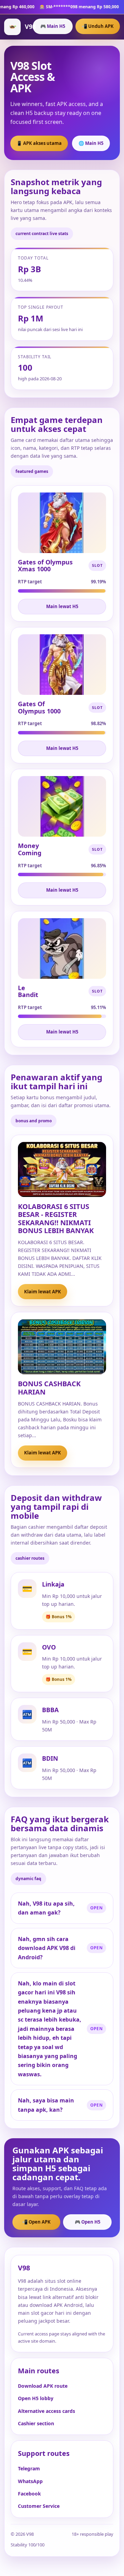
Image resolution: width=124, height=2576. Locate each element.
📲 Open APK (36, 2222)
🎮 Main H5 (53, 26)
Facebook (29, 2494)
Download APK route (43, 2386)
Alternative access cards (46, 2411)
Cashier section (36, 2423)
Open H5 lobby (36, 2398)
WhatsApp (30, 2481)
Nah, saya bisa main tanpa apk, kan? (46, 2105)
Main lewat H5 (62, 606)
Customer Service (39, 2506)
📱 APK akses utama (39, 143)
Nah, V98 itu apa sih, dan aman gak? (46, 1908)
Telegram (29, 2468)
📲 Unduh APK (98, 26)
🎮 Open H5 (87, 2222)
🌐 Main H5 (91, 143)
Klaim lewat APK (43, 1292)
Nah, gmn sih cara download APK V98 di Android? (47, 1948)
